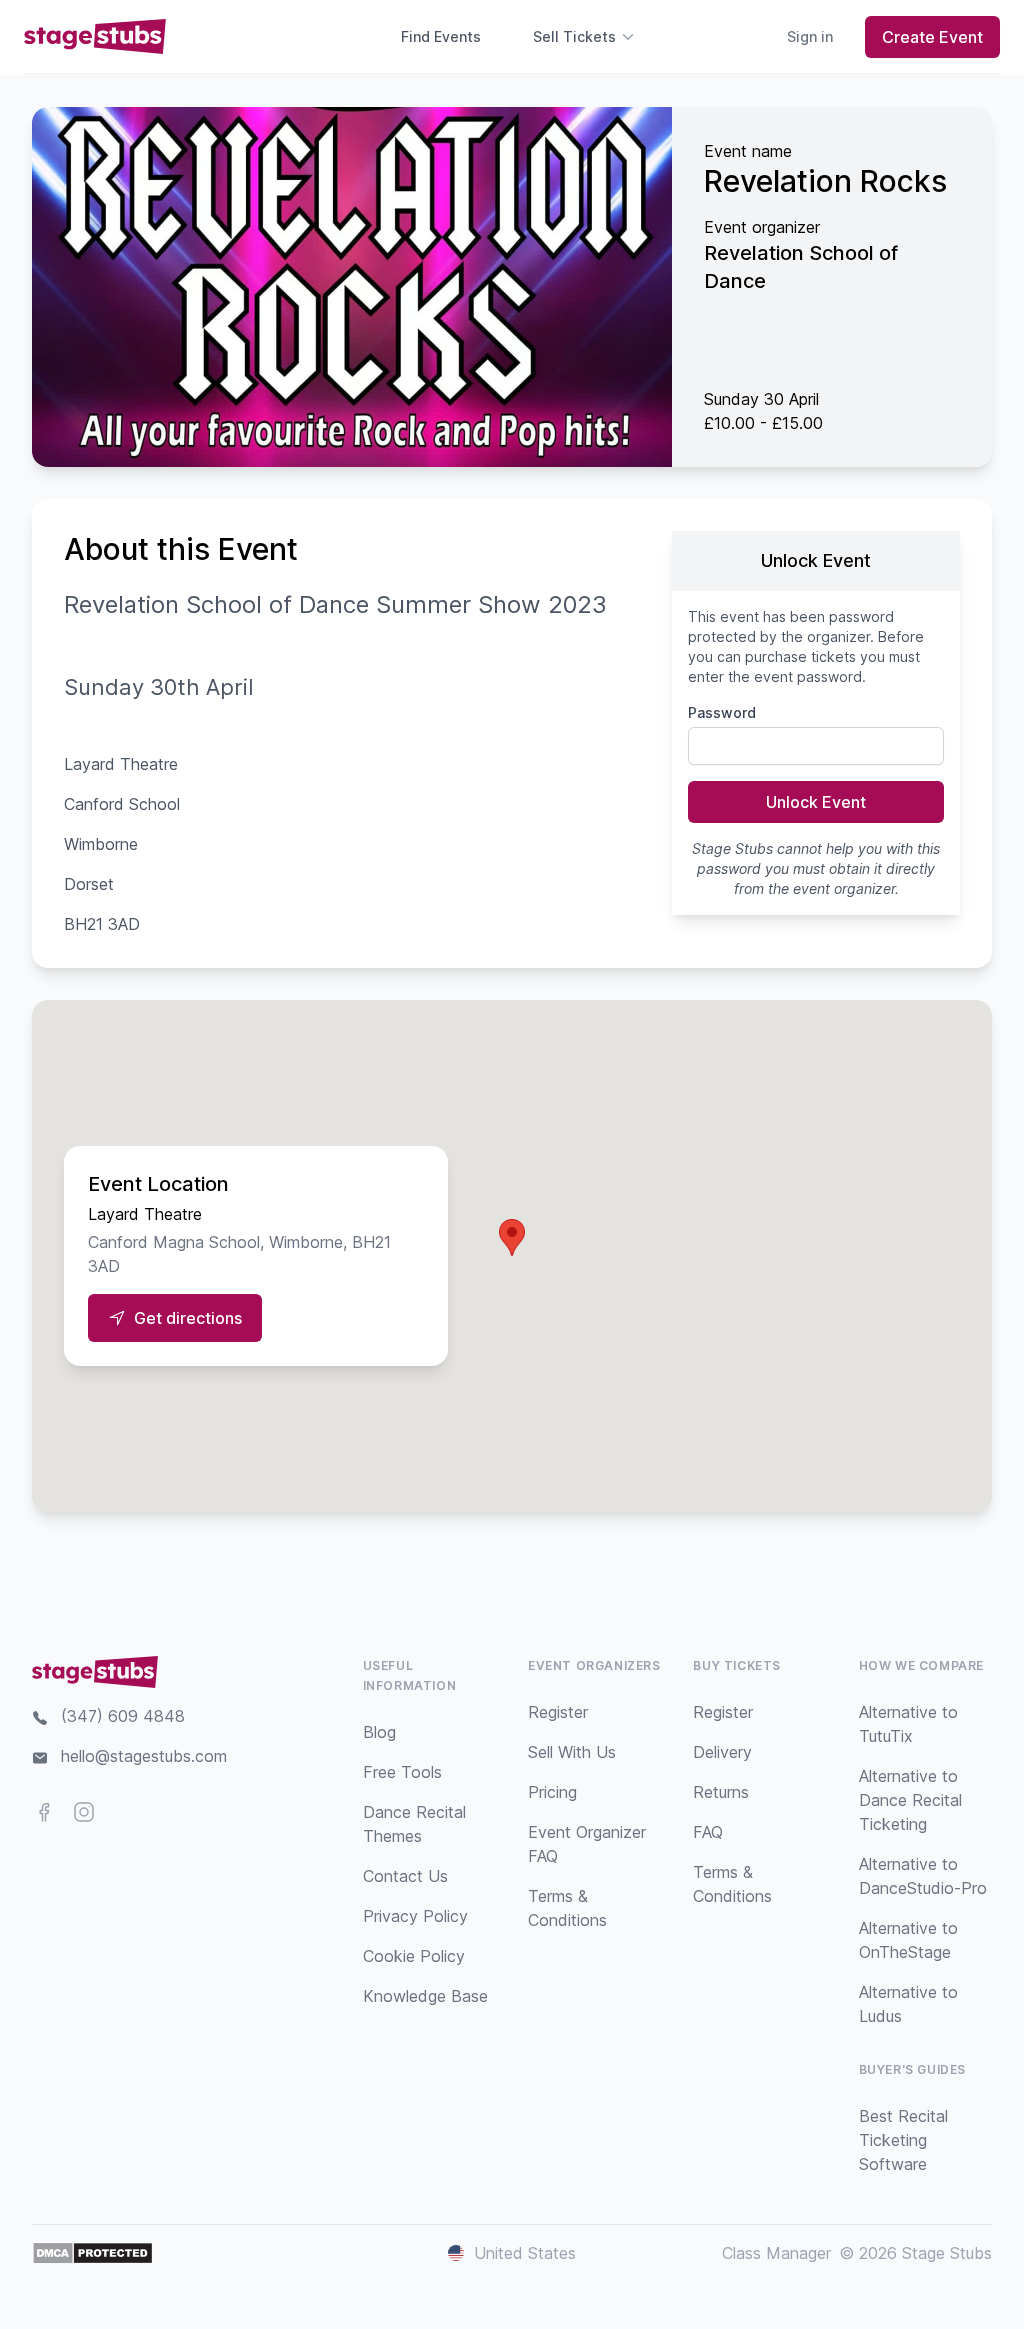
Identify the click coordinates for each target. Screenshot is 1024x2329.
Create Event (932, 37)
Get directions (188, 1318)
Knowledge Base (425, 1996)
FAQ (708, 1832)
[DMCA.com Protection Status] (92, 2253)
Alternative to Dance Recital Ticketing (910, 1800)
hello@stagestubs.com (144, 1756)
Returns (721, 1792)
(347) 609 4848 (123, 1716)
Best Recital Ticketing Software (903, 2140)
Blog (379, 1732)
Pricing (552, 1792)
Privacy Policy (415, 1916)
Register (558, 1712)
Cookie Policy (414, 1956)
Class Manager (776, 2253)
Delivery (722, 1752)
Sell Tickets (574, 36)
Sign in (810, 36)
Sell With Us (572, 1752)
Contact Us (405, 1876)
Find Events (441, 36)
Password (722, 712)
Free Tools (402, 1772)
